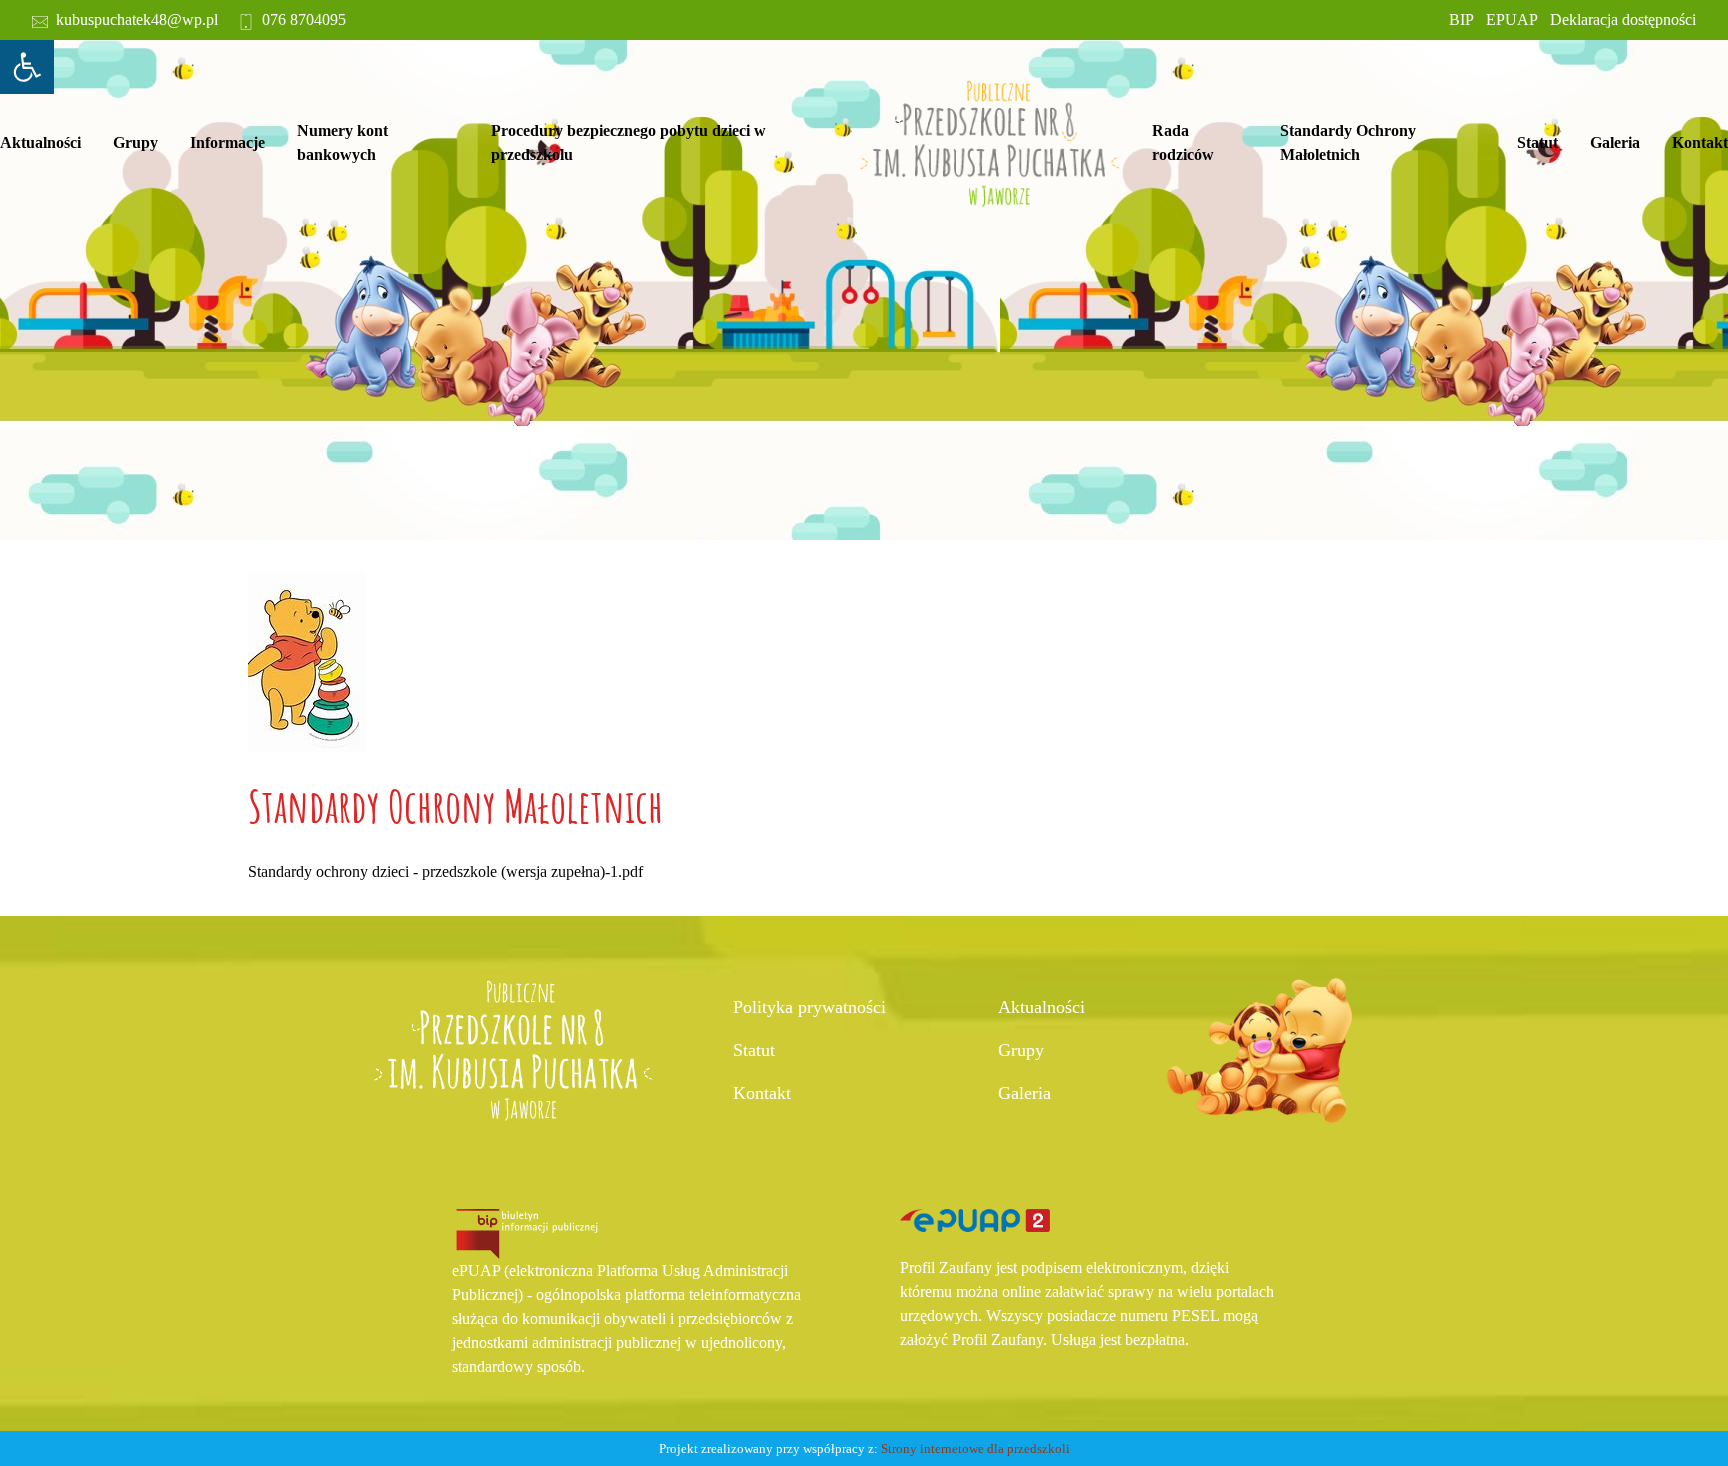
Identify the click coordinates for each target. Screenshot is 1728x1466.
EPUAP (1512, 19)
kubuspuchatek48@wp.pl (137, 19)
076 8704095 (304, 19)
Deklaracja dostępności (1623, 19)
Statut (754, 1050)
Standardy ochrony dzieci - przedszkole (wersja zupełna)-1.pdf (445, 871)
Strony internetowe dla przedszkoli (975, 1448)
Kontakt (1700, 142)
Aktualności (40, 142)
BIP (1461, 19)
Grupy (135, 142)
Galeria (1615, 142)
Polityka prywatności (809, 1007)
